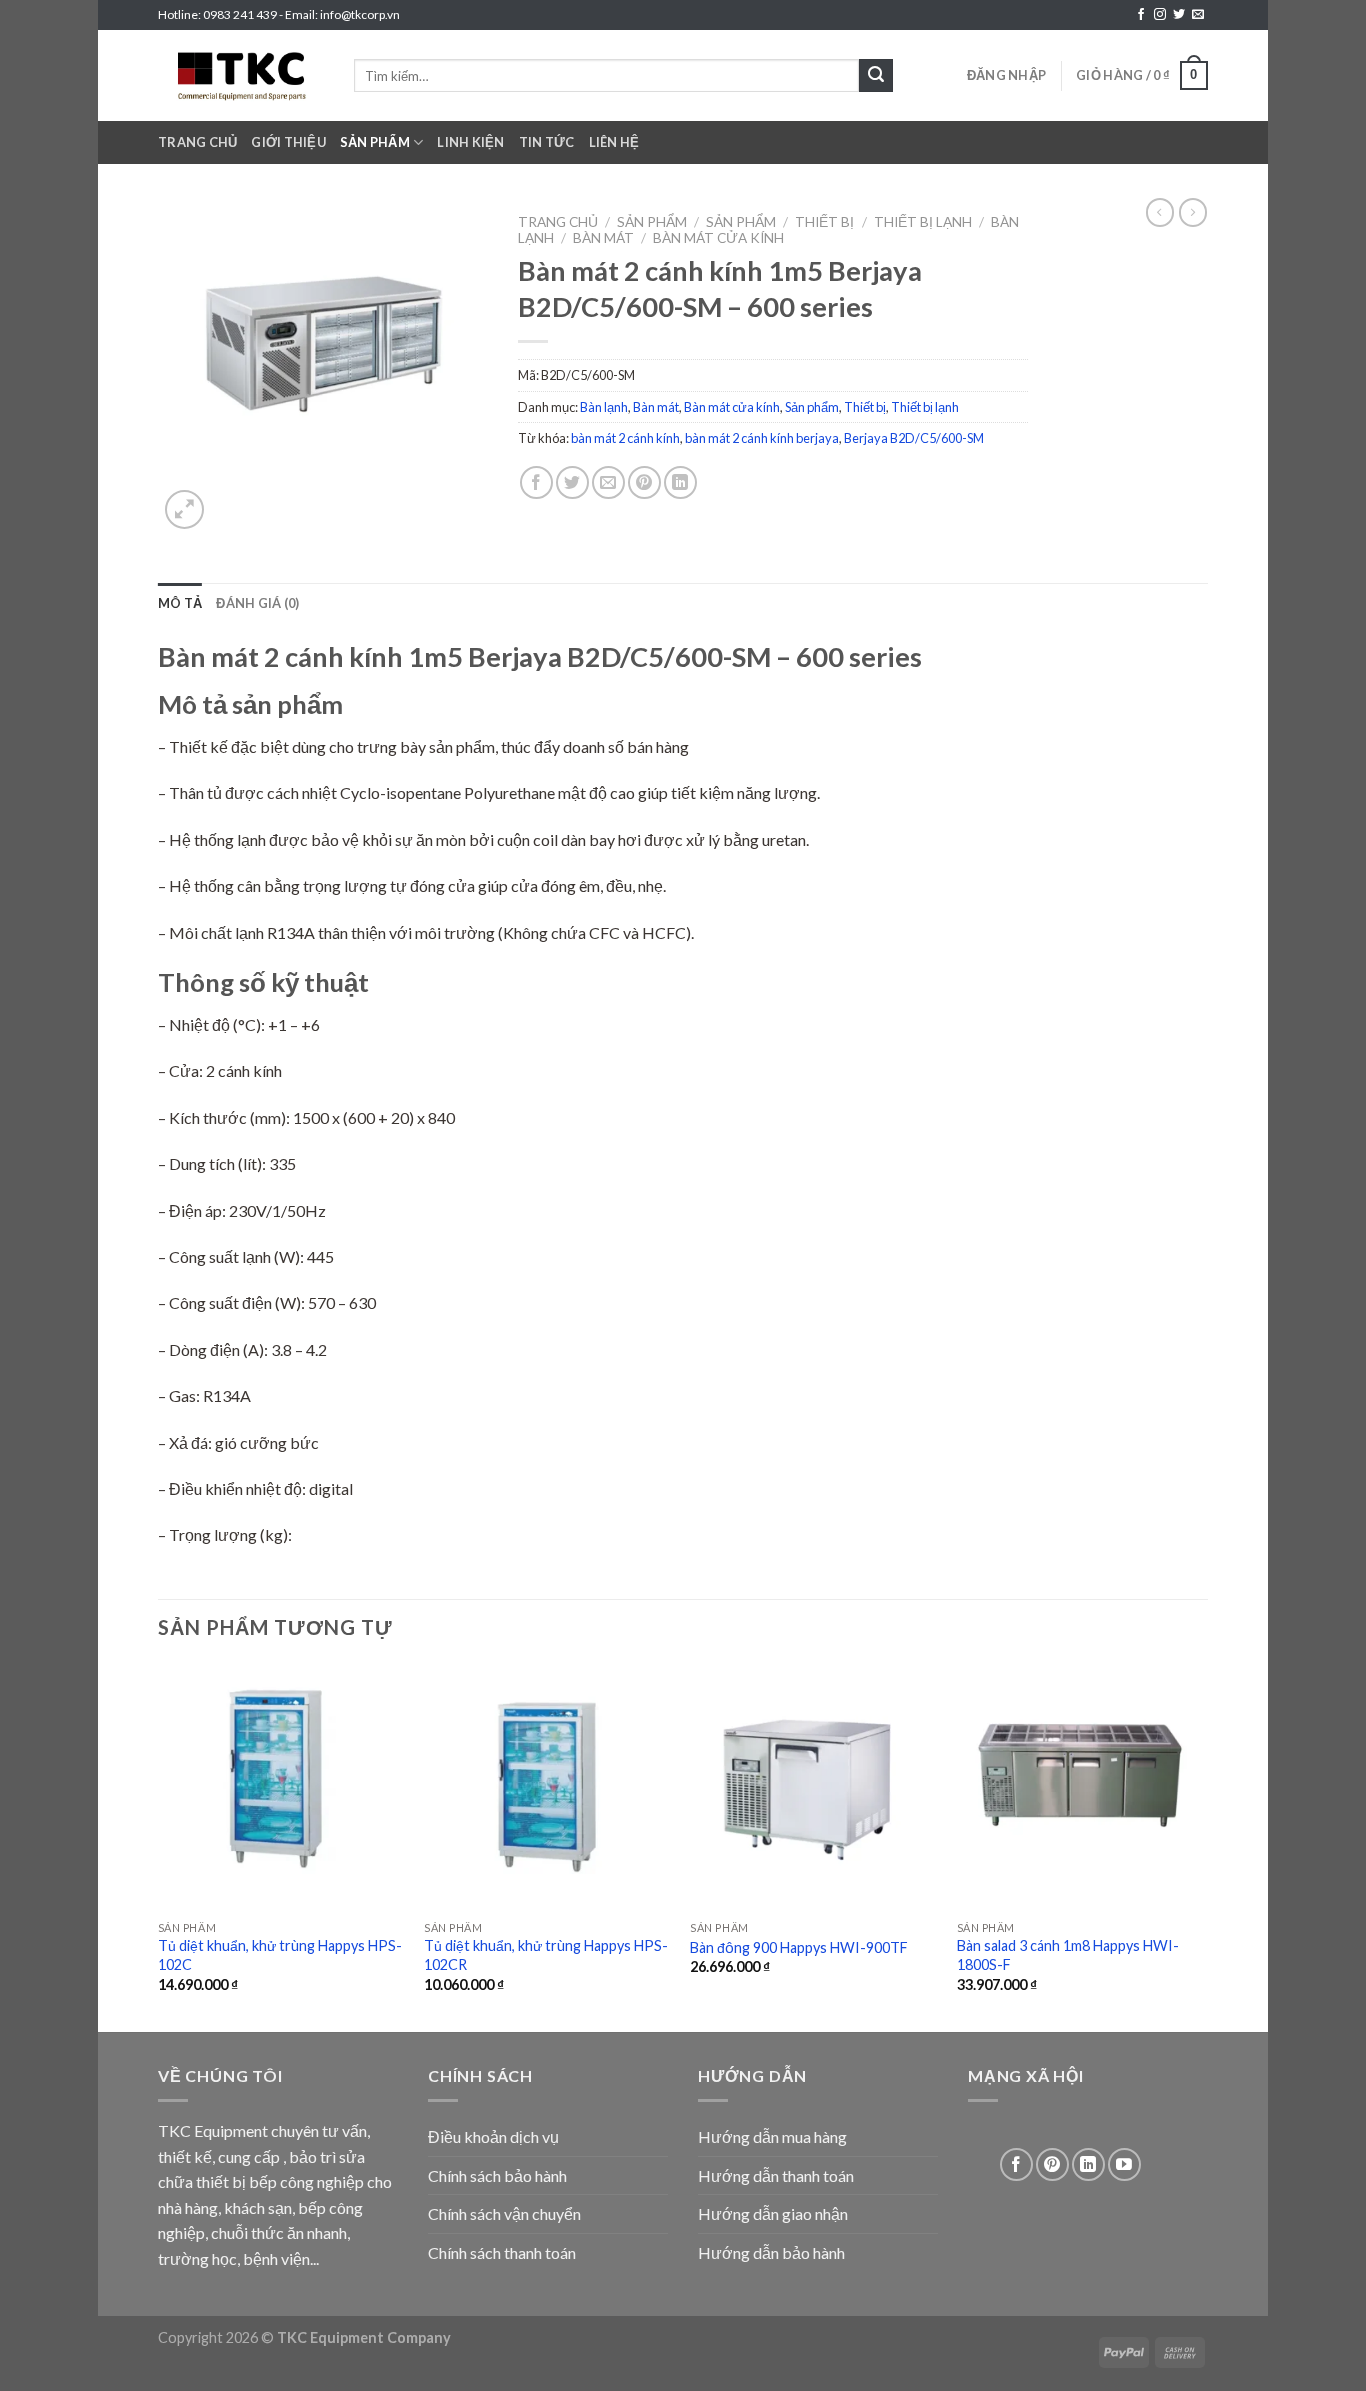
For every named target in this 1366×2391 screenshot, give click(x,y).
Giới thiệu (288, 142)
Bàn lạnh (604, 407)
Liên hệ (614, 142)
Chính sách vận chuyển (504, 2213)
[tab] (180, 603)
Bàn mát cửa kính (718, 238)
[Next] (1202, 1846)
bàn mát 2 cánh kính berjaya (762, 438)
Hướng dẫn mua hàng (772, 2136)
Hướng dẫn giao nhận (773, 2213)
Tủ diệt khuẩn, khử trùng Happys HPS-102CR (546, 1955)
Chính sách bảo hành (497, 2175)
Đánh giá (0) (257, 603)
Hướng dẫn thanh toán (776, 2175)
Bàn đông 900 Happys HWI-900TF (799, 1947)
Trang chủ (197, 142)
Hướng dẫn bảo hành (771, 2252)
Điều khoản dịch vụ (493, 2136)
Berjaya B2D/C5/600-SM (914, 438)
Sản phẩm (375, 142)
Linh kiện (470, 142)
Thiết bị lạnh (923, 222)
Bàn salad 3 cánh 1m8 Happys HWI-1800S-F (1068, 1955)
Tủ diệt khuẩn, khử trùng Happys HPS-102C (280, 1955)
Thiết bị (824, 222)
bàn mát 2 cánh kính (625, 438)
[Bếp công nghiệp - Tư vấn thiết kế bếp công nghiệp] (241, 75)
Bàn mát (603, 238)
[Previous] (159, 1846)
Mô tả (180, 603)
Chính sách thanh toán (502, 2252)
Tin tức (547, 142)
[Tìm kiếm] (876, 76)
